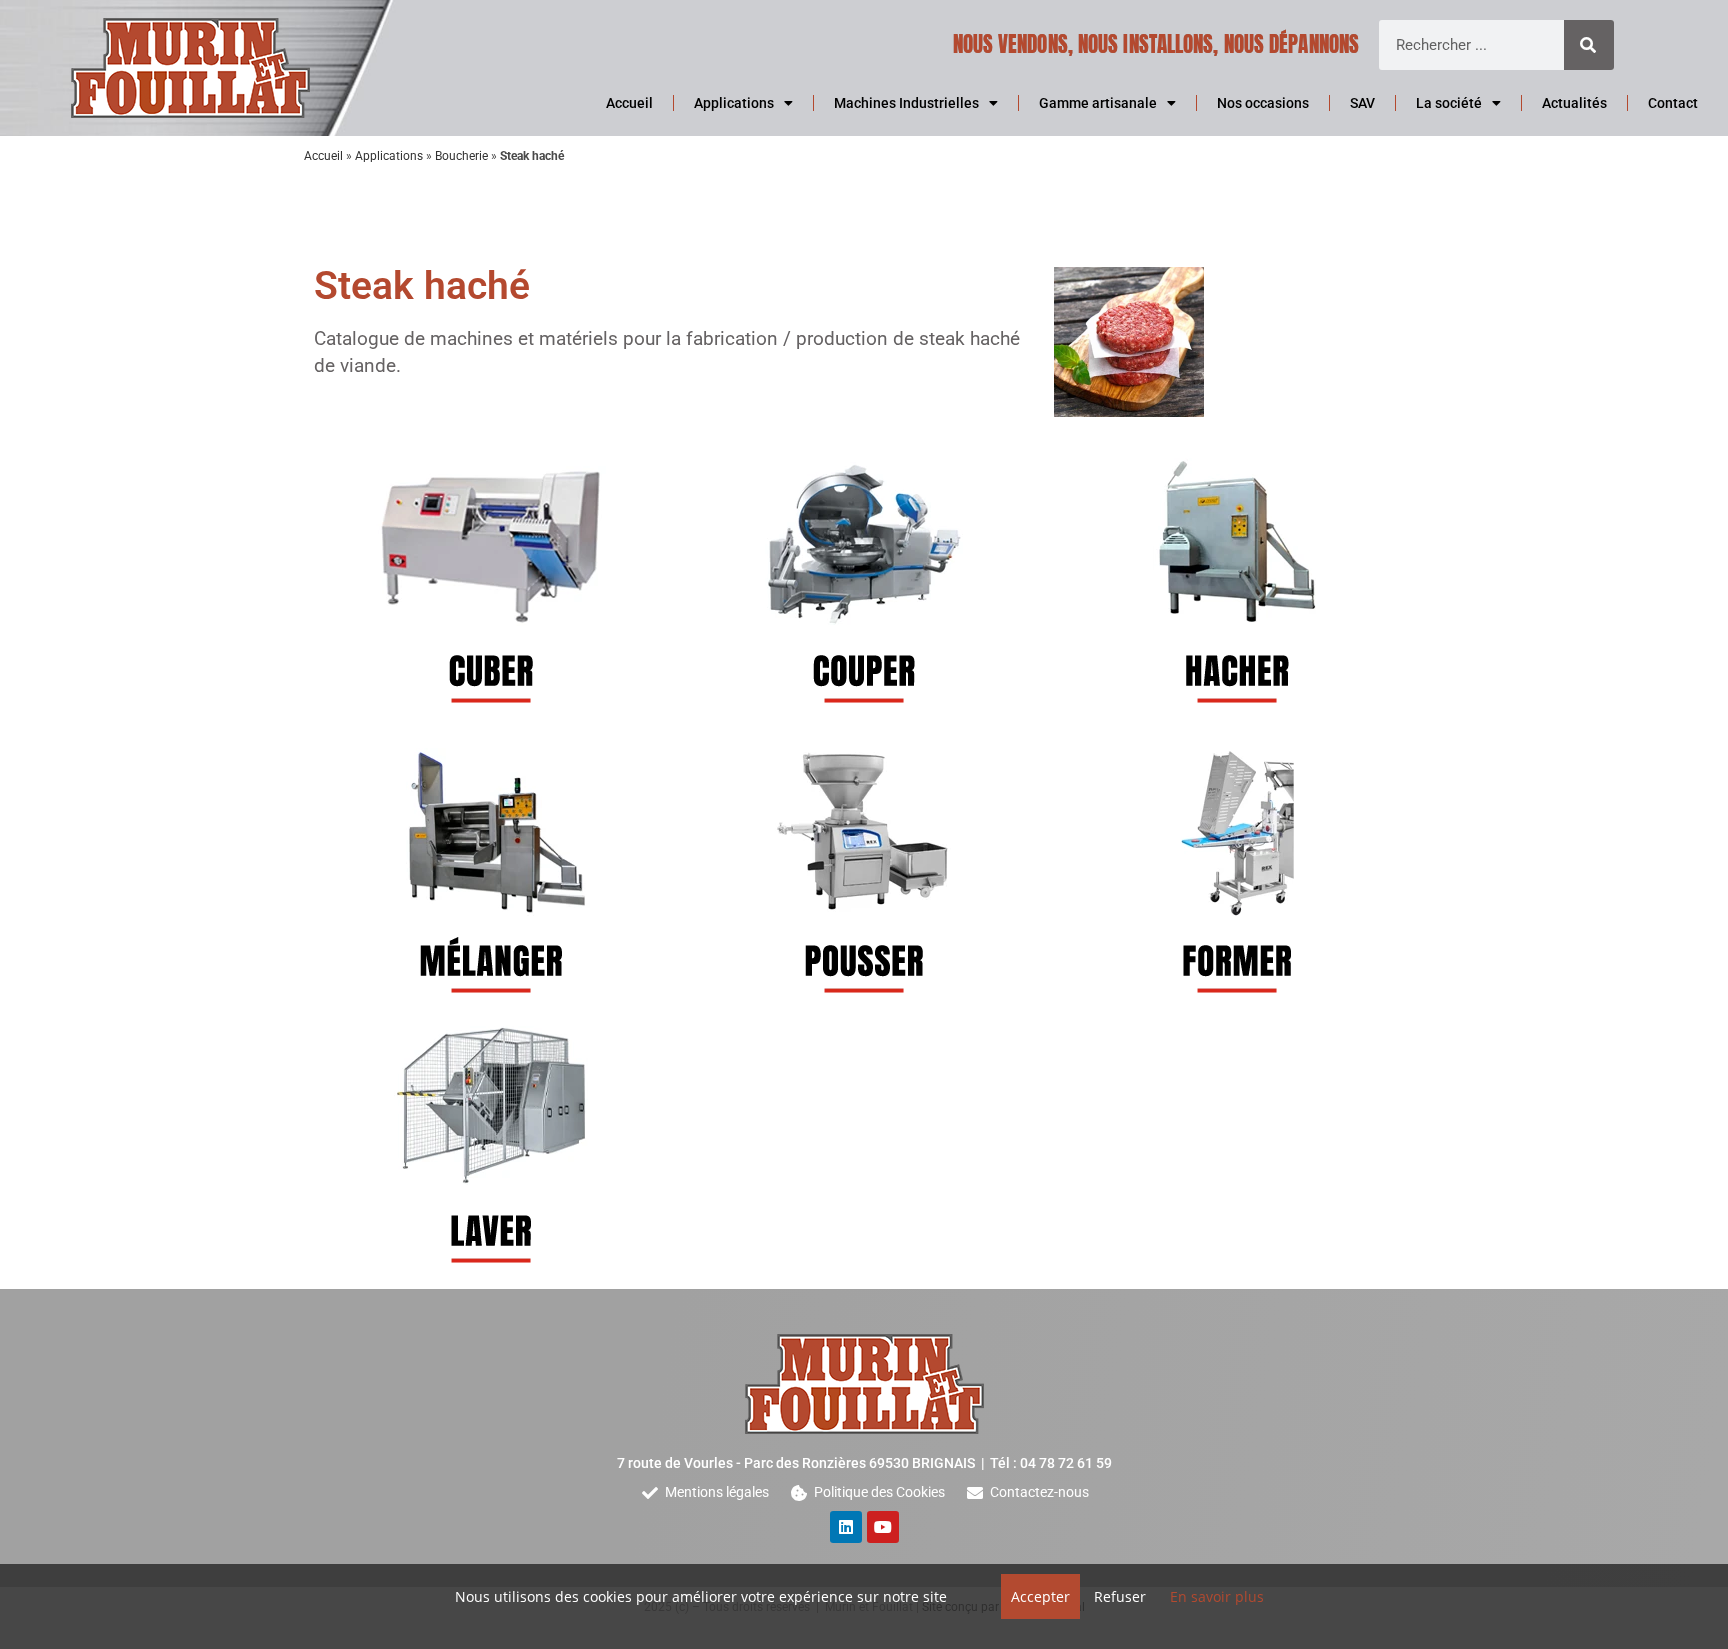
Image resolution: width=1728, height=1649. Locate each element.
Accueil (629, 103)
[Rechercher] (1589, 45)
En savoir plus (1217, 1596)
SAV (1362, 103)
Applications (734, 103)
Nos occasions (1263, 103)
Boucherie (461, 156)
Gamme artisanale (1098, 103)
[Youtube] (883, 1527)
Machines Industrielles (906, 103)
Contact (1673, 103)
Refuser (1120, 1596)
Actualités (1574, 103)
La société (1449, 103)
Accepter (1040, 1596)
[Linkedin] (846, 1527)
